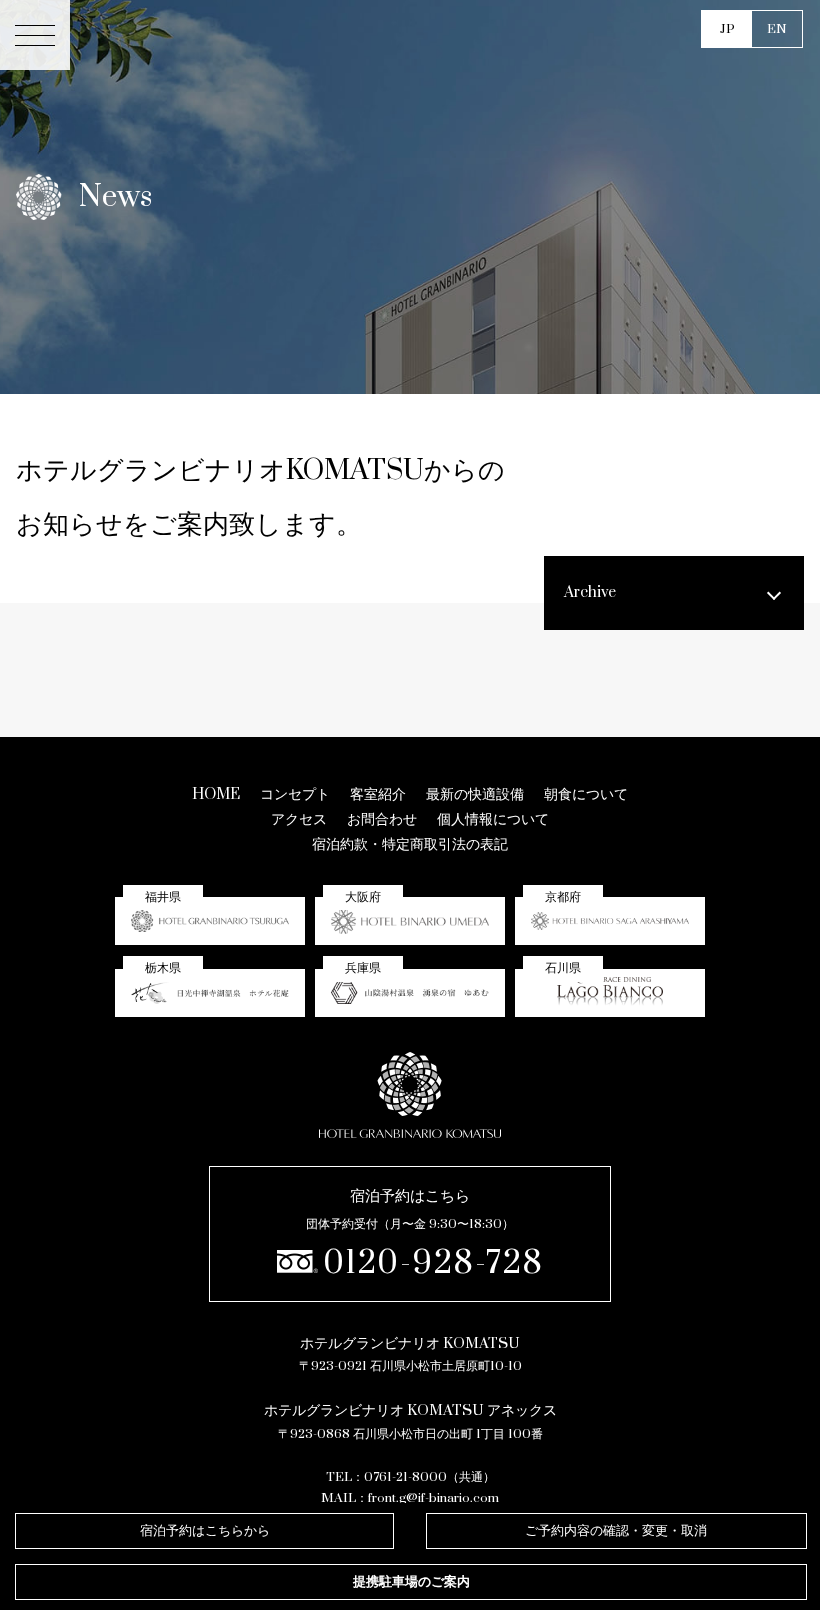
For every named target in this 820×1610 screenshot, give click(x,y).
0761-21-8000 (405, 1477)
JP (727, 29)
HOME (216, 794)
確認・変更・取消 (616, 1531)
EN (777, 29)
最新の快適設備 (475, 794)
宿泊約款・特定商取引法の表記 (410, 844)
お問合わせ (382, 819)
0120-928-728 (433, 1263)
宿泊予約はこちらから (205, 1531)
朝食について (586, 794)
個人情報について (493, 819)
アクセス (299, 819)
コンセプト (295, 794)
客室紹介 (378, 794)
